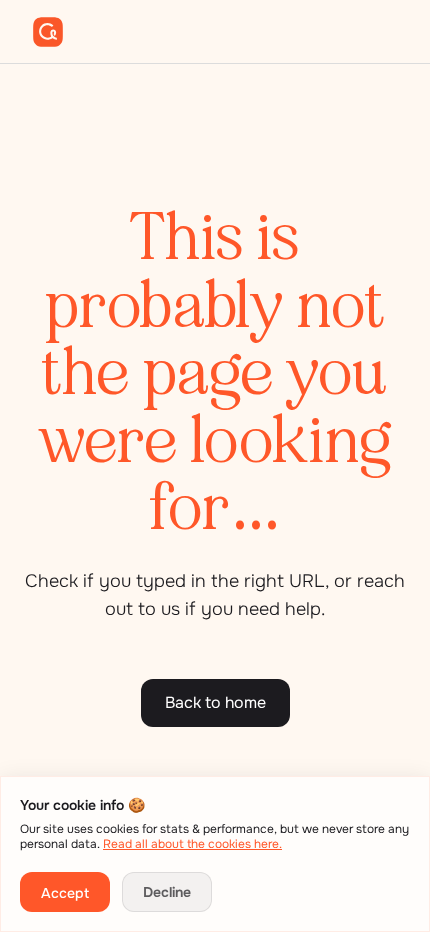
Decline (167, 892)
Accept (65, 893)
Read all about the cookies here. (192, 844)
